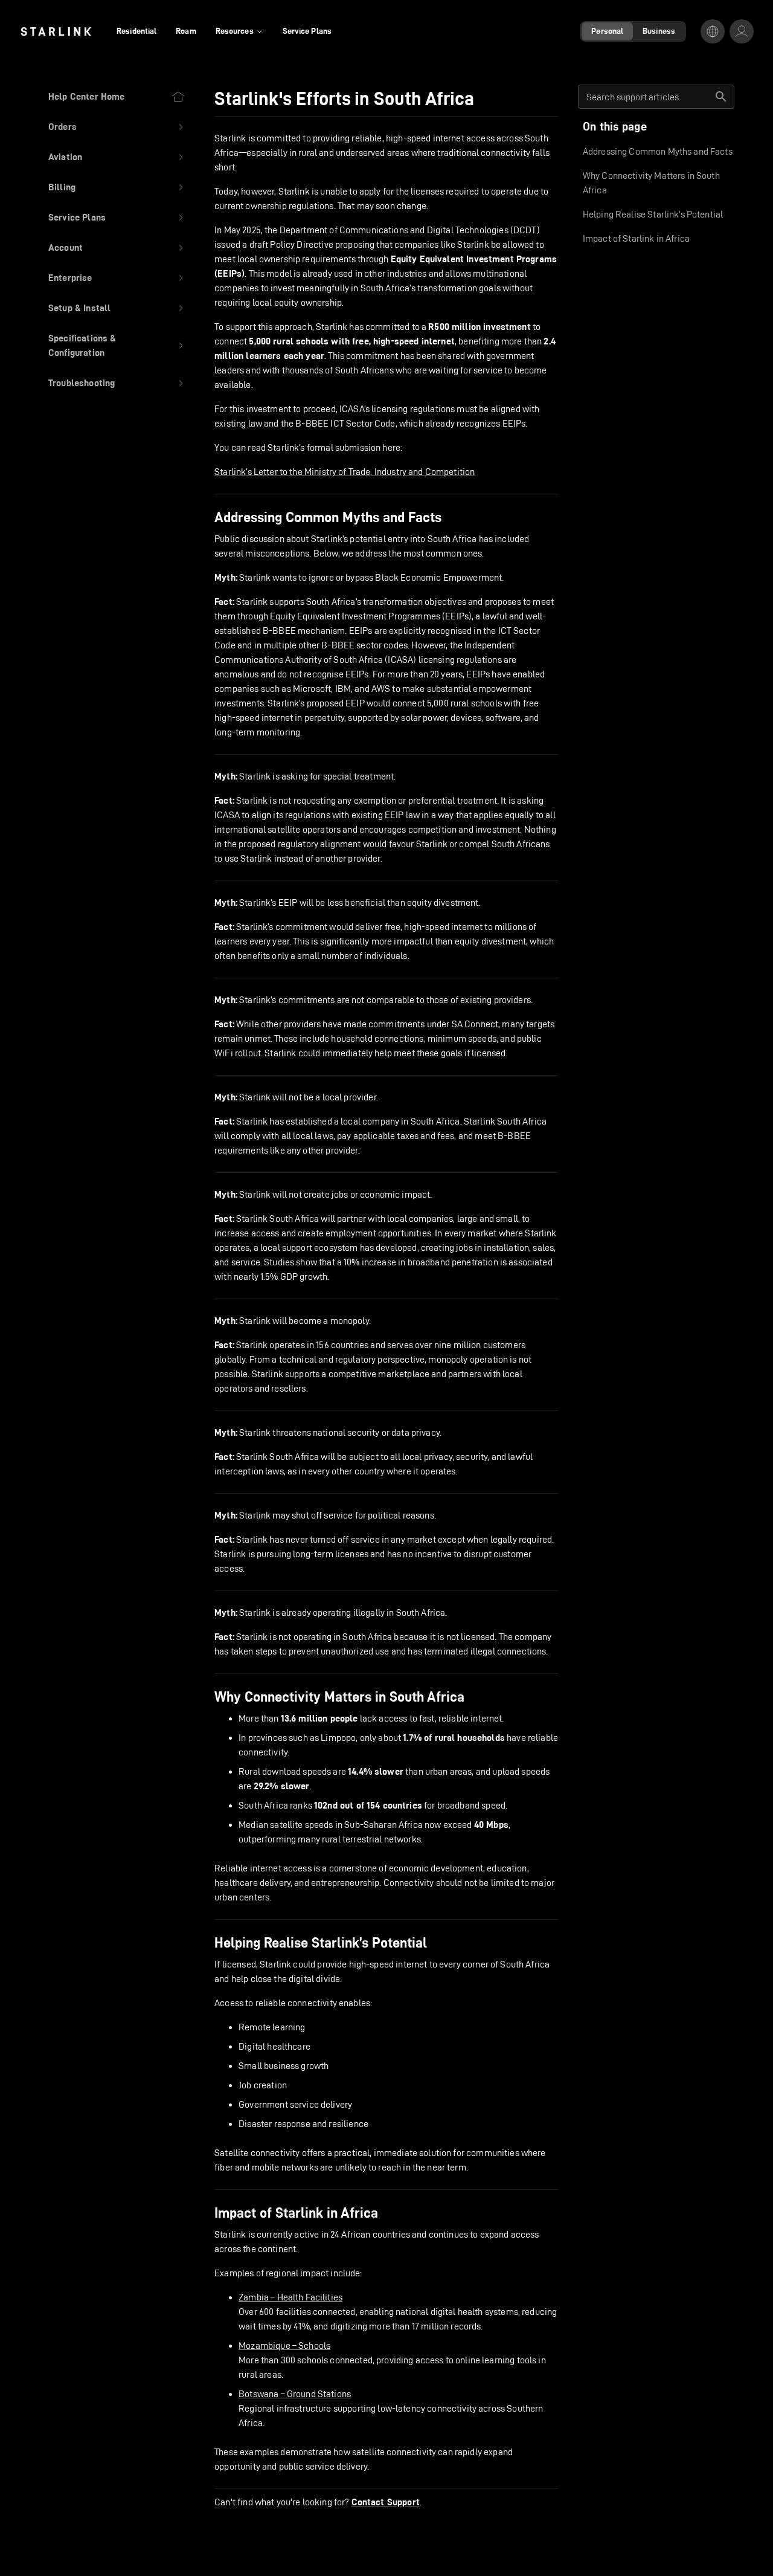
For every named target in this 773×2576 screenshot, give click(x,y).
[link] (56, 31)
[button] (117, 127)
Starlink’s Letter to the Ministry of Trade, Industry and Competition (345, 472)
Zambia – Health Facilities (290, 2297)
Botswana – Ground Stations (295, 2394)
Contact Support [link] (386, 2502)
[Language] (713, 31)
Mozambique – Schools (284, 2345)
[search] (721, 97)
